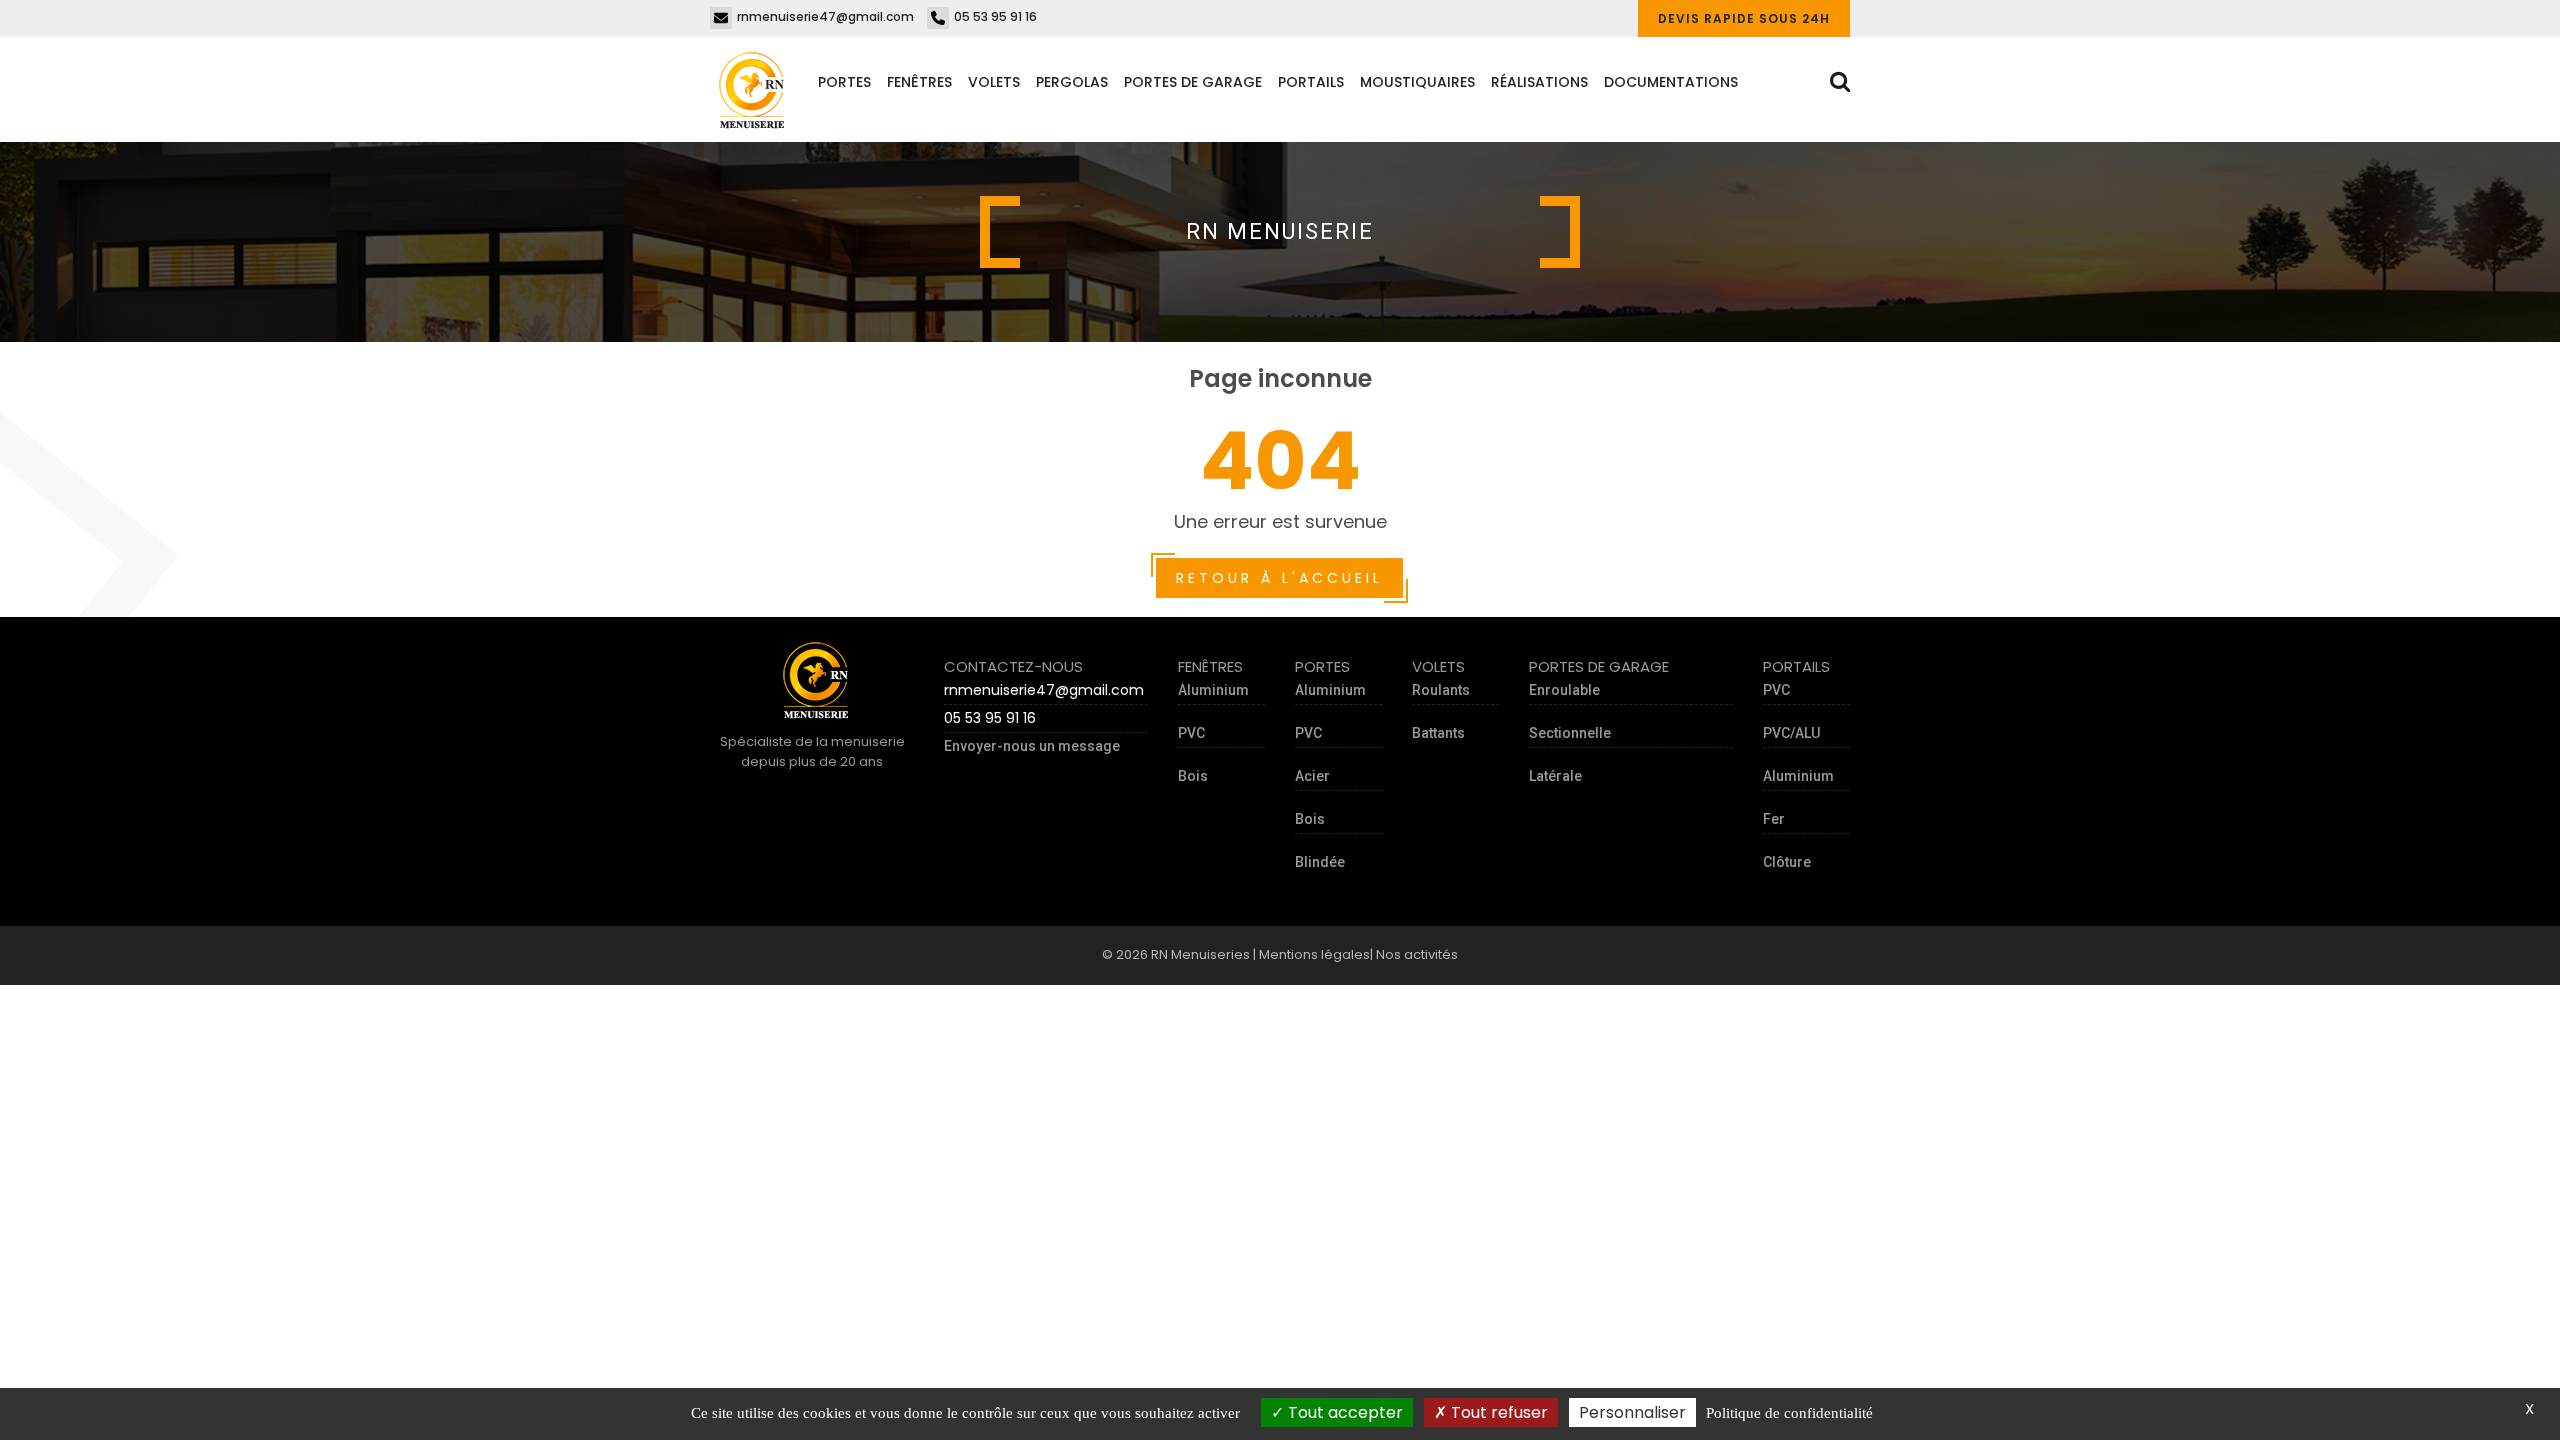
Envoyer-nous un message (1032, 746)
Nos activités (1417, 954)
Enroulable (1564, 690)
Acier (1312, 776)
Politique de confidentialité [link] (1789, 1413)
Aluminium (1213, 690)
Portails (1311, 82)
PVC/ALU (1791, 733)
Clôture (1787, 862)
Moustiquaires (1417, 82)
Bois (1193, 776)
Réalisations (1539, 82)
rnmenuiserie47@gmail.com (825, 16)
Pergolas (1072, 82)
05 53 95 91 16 (995, 16)
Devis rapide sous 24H (1744, 18)
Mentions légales (1314, 954)
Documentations (1671, 82)
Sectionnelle (1570, 733)
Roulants (1441, 690)
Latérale (1555, 776)
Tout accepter (1343, 1412)
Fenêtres (919, 82)
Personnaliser (1632, 1412)
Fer (1774, 819)
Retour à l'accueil (1279, 578)
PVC (1191, 733)
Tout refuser (1497, 1412)
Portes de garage (1193, 82)
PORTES (844, 82)
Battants (1438, 733)
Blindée (1320, 862)
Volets (994, 82)
